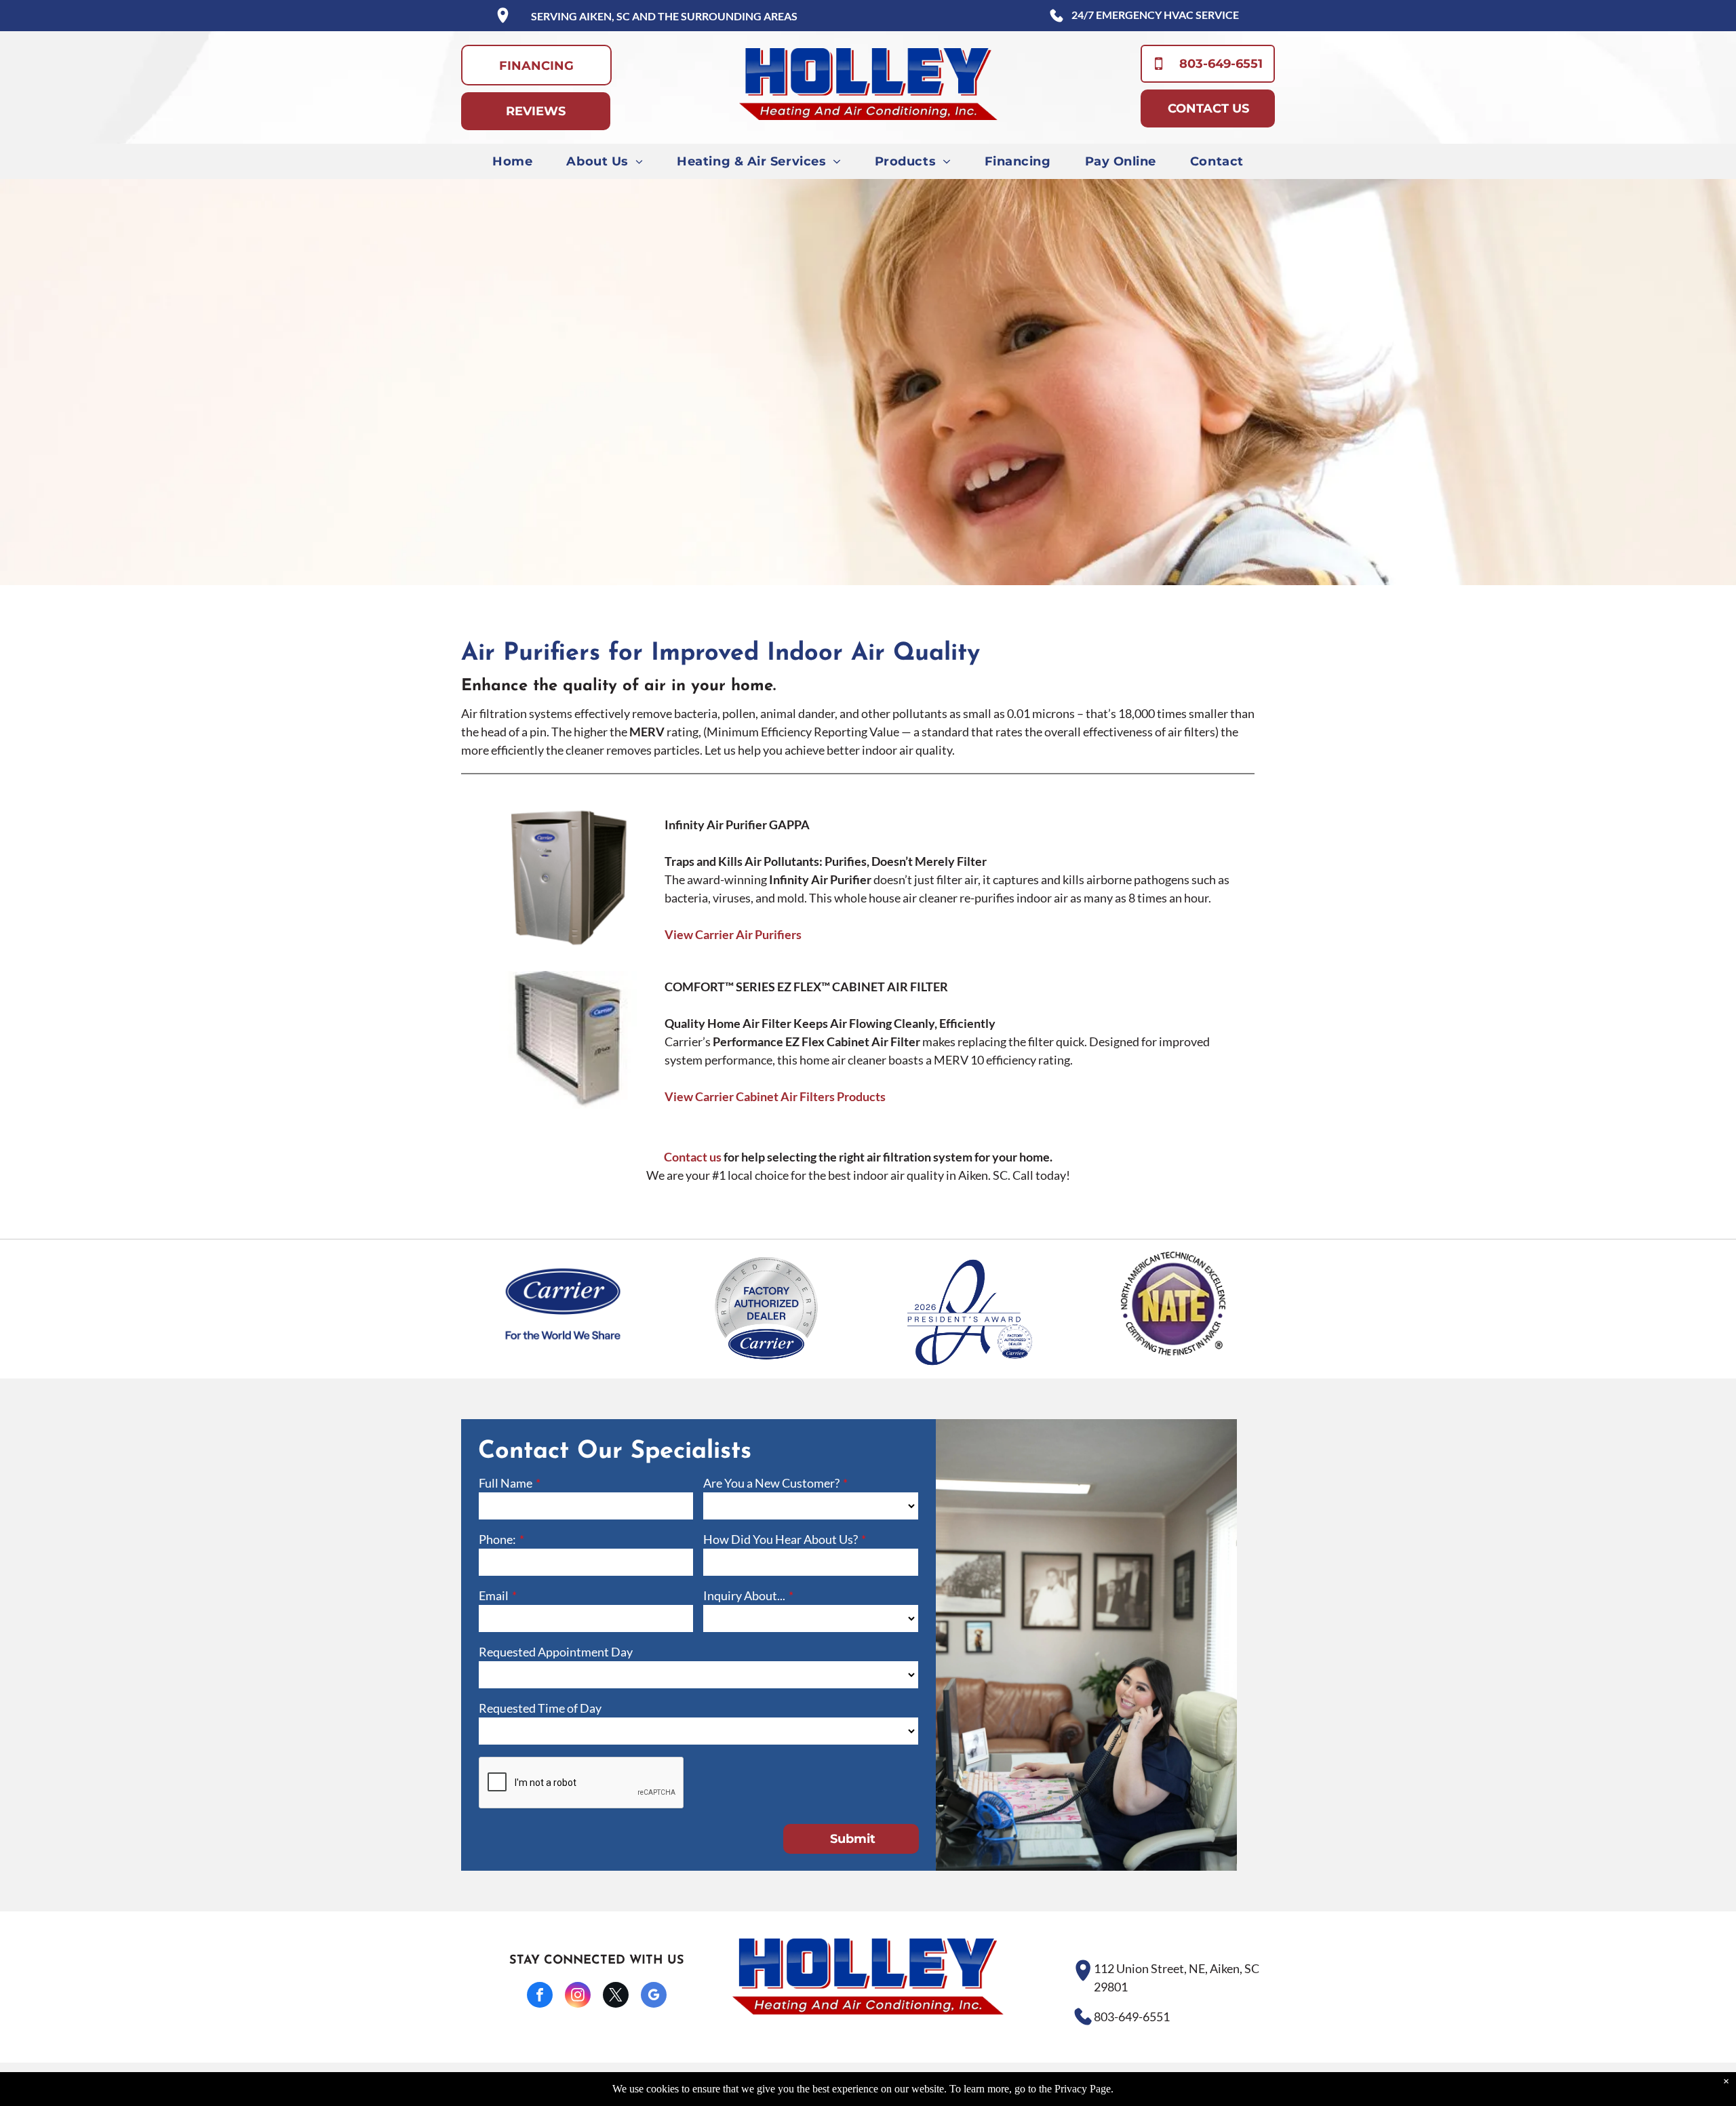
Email (494, 1595)
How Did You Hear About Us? (781, 1539)
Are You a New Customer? (771, 1483)
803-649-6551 (1132, 2016)
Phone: (497, 1539)
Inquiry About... (744, 1595)
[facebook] (540, 1996)
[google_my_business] (654, 1996)
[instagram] (578, 1996)
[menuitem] (512, 161)
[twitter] (616, 1996)
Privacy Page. (1084, 2089)
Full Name (506, 1483)
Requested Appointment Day (556, 1652)
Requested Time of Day (540, 1708)
